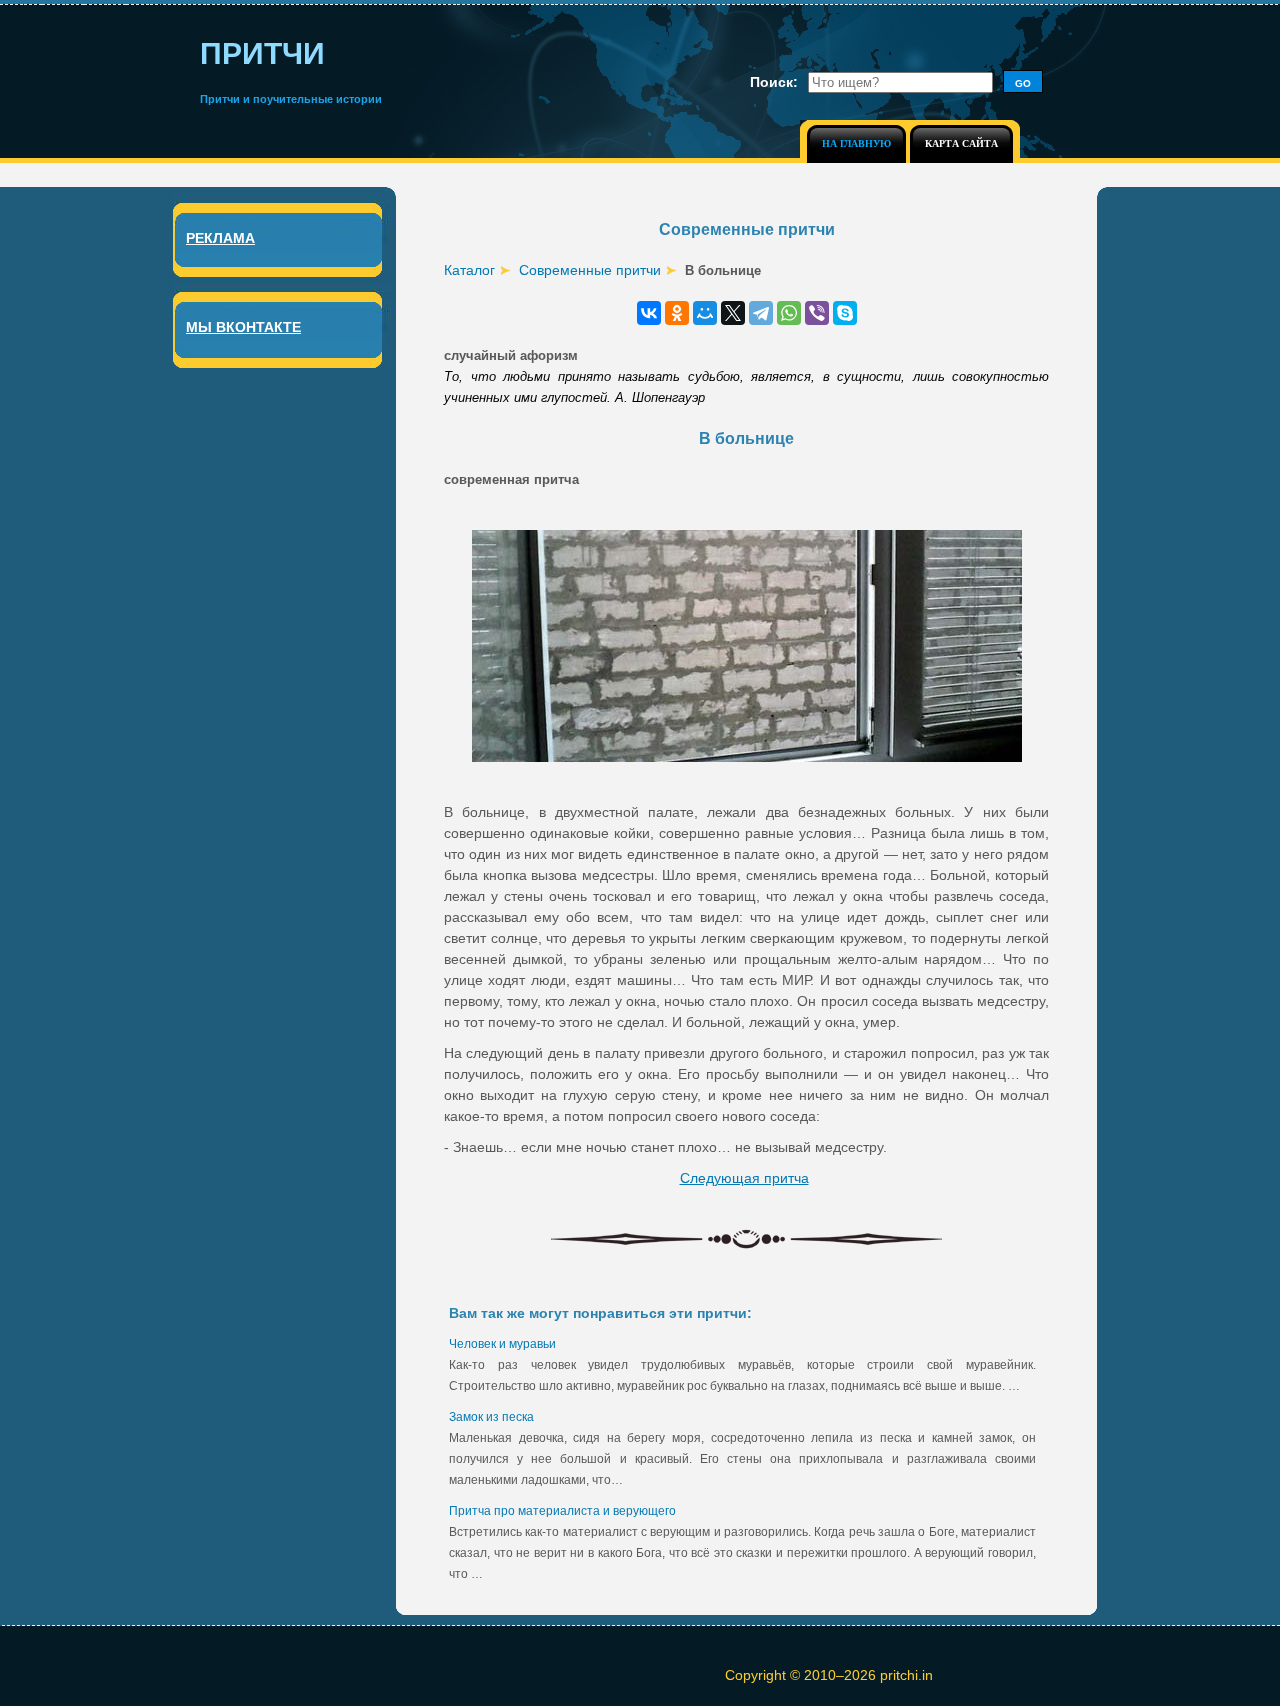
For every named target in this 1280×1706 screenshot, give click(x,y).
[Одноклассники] (677, 313)
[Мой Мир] (705, 313)
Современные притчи (590, 270)
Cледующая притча (744, 1178)
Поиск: (774, 82)
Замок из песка (491, 1417)
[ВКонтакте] (649, 313)
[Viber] (817, 313)
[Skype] (845, 313)
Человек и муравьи (502, 1344)
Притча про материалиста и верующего (562, 1511)
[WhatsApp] (789, 313)
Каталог (469, 270)
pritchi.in (906, 1675)
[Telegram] (761, 313)
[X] (733, 313)
